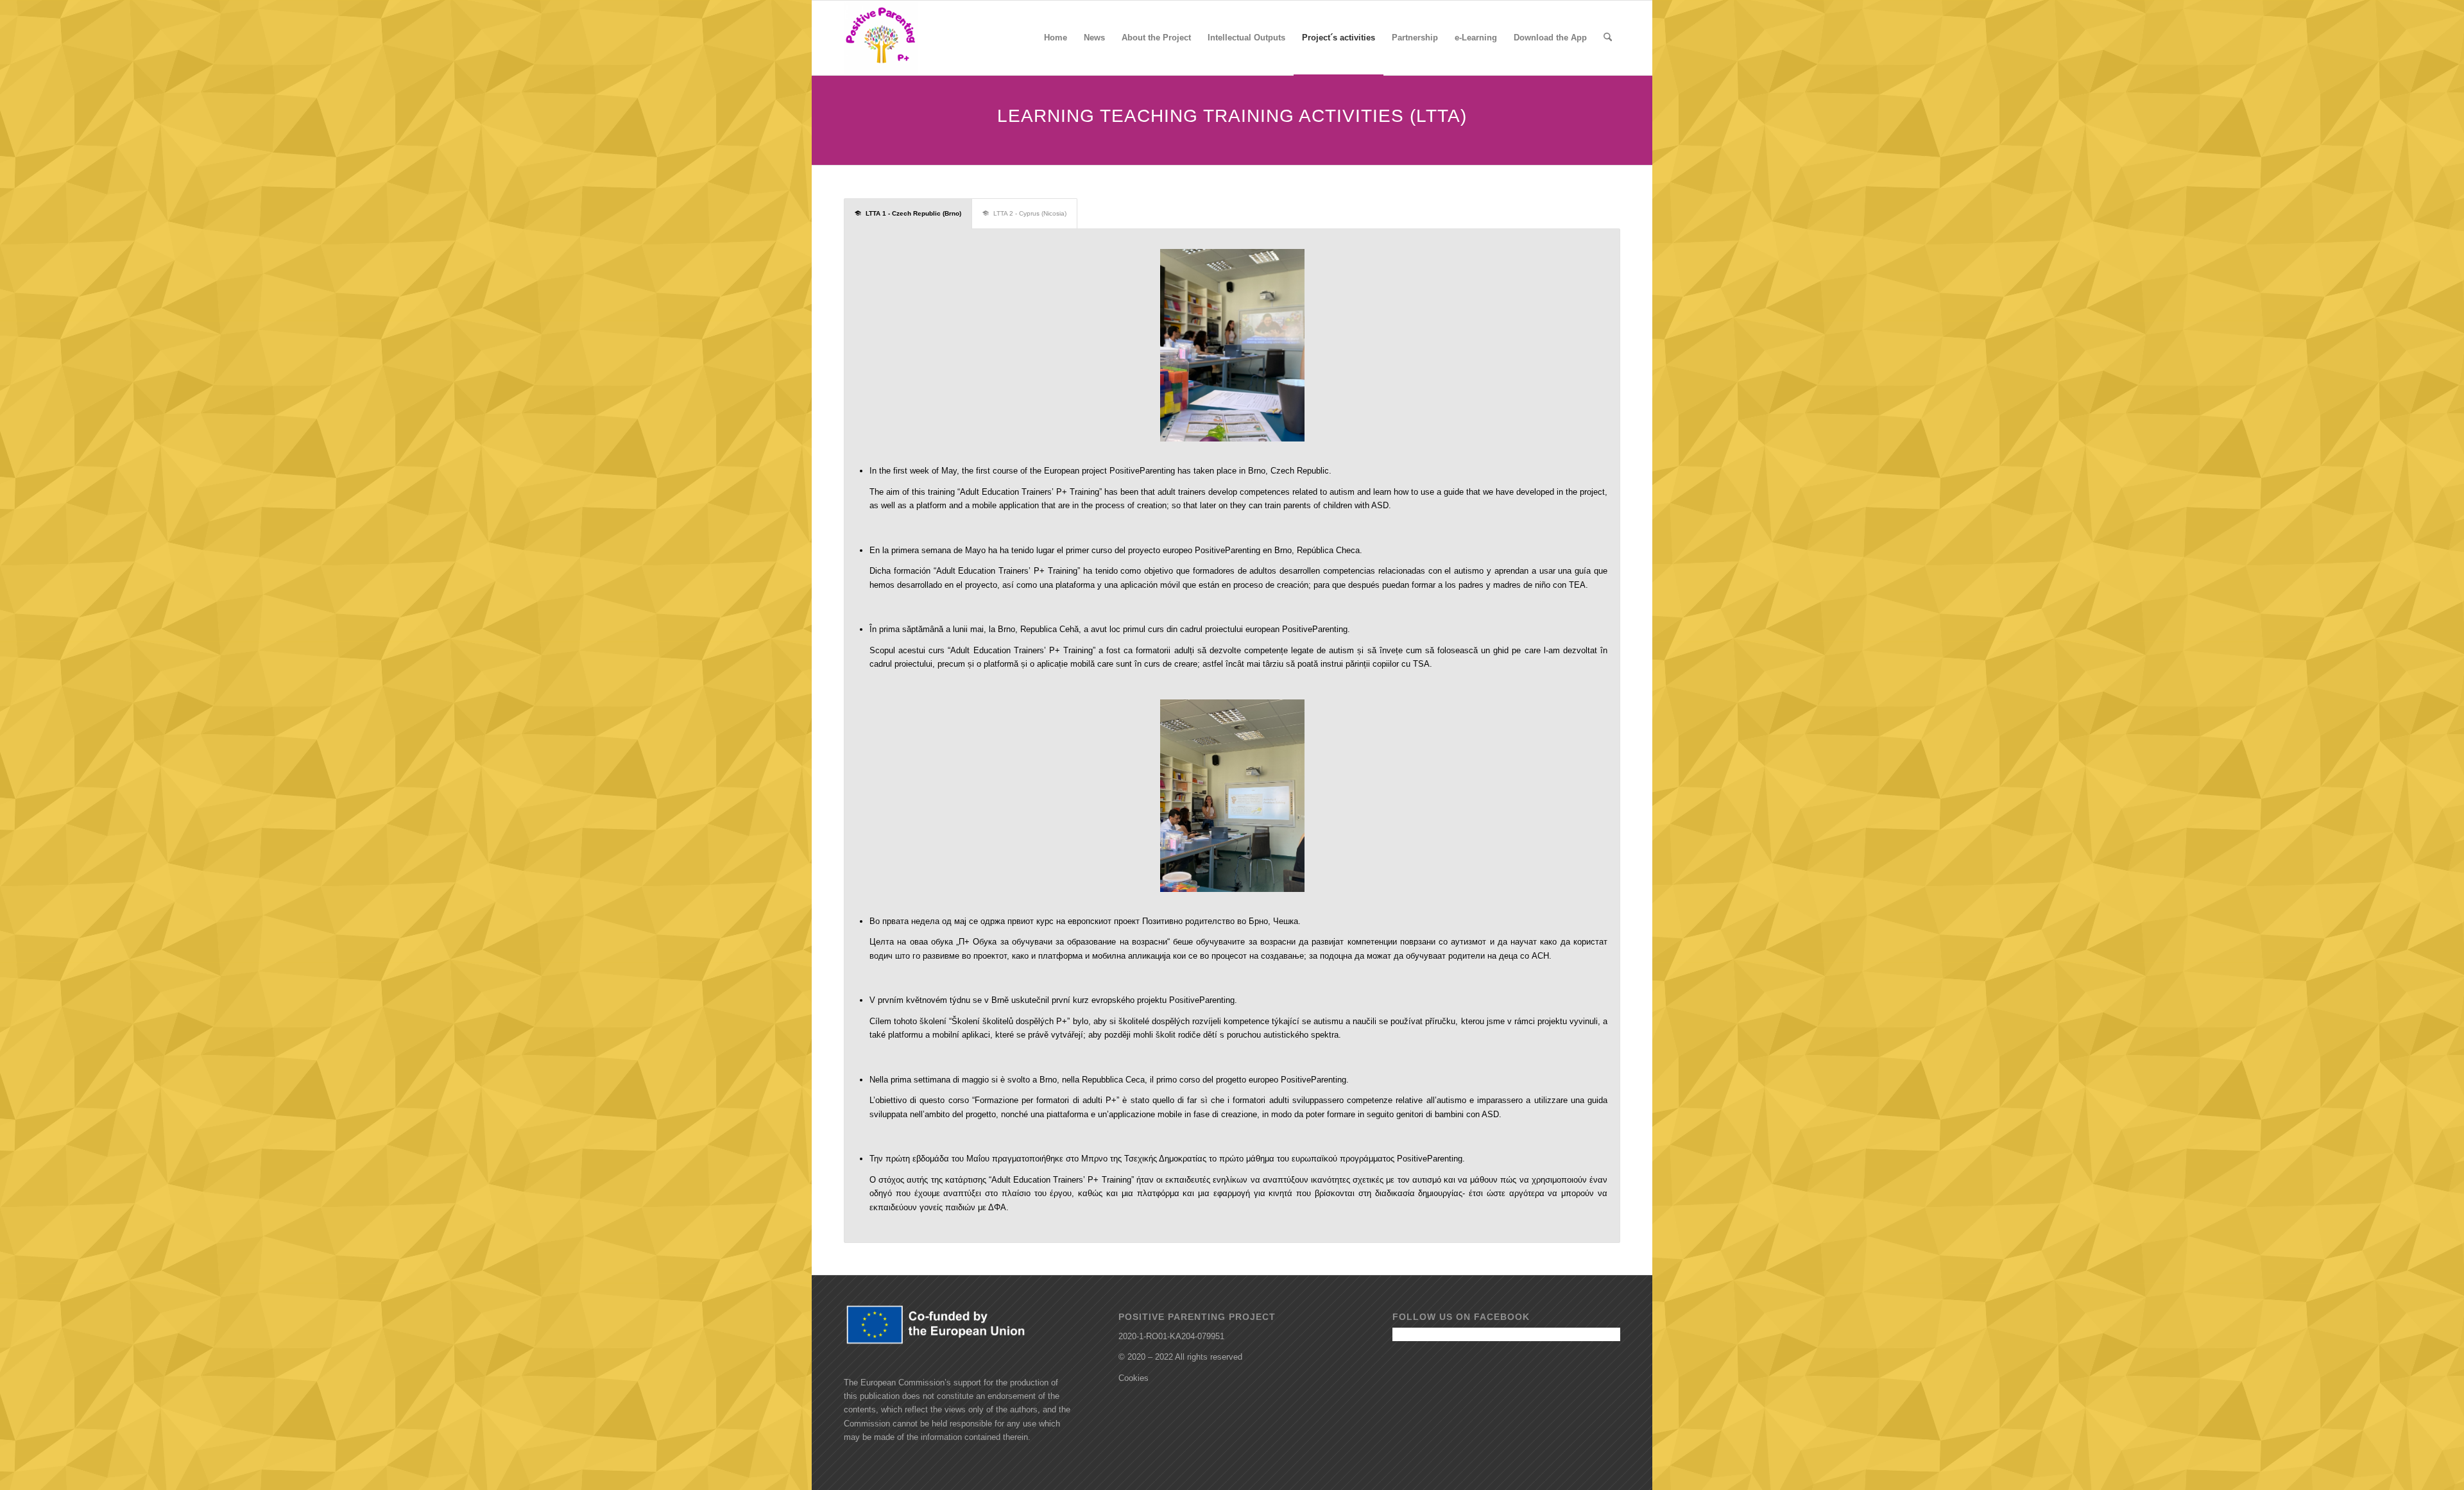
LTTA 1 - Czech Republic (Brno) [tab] (913, 213)
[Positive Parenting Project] (881, 38)
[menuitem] (1056, 38)
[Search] (1608, 38)
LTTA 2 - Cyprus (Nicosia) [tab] (1030, 213)
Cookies (1134, 1378)
